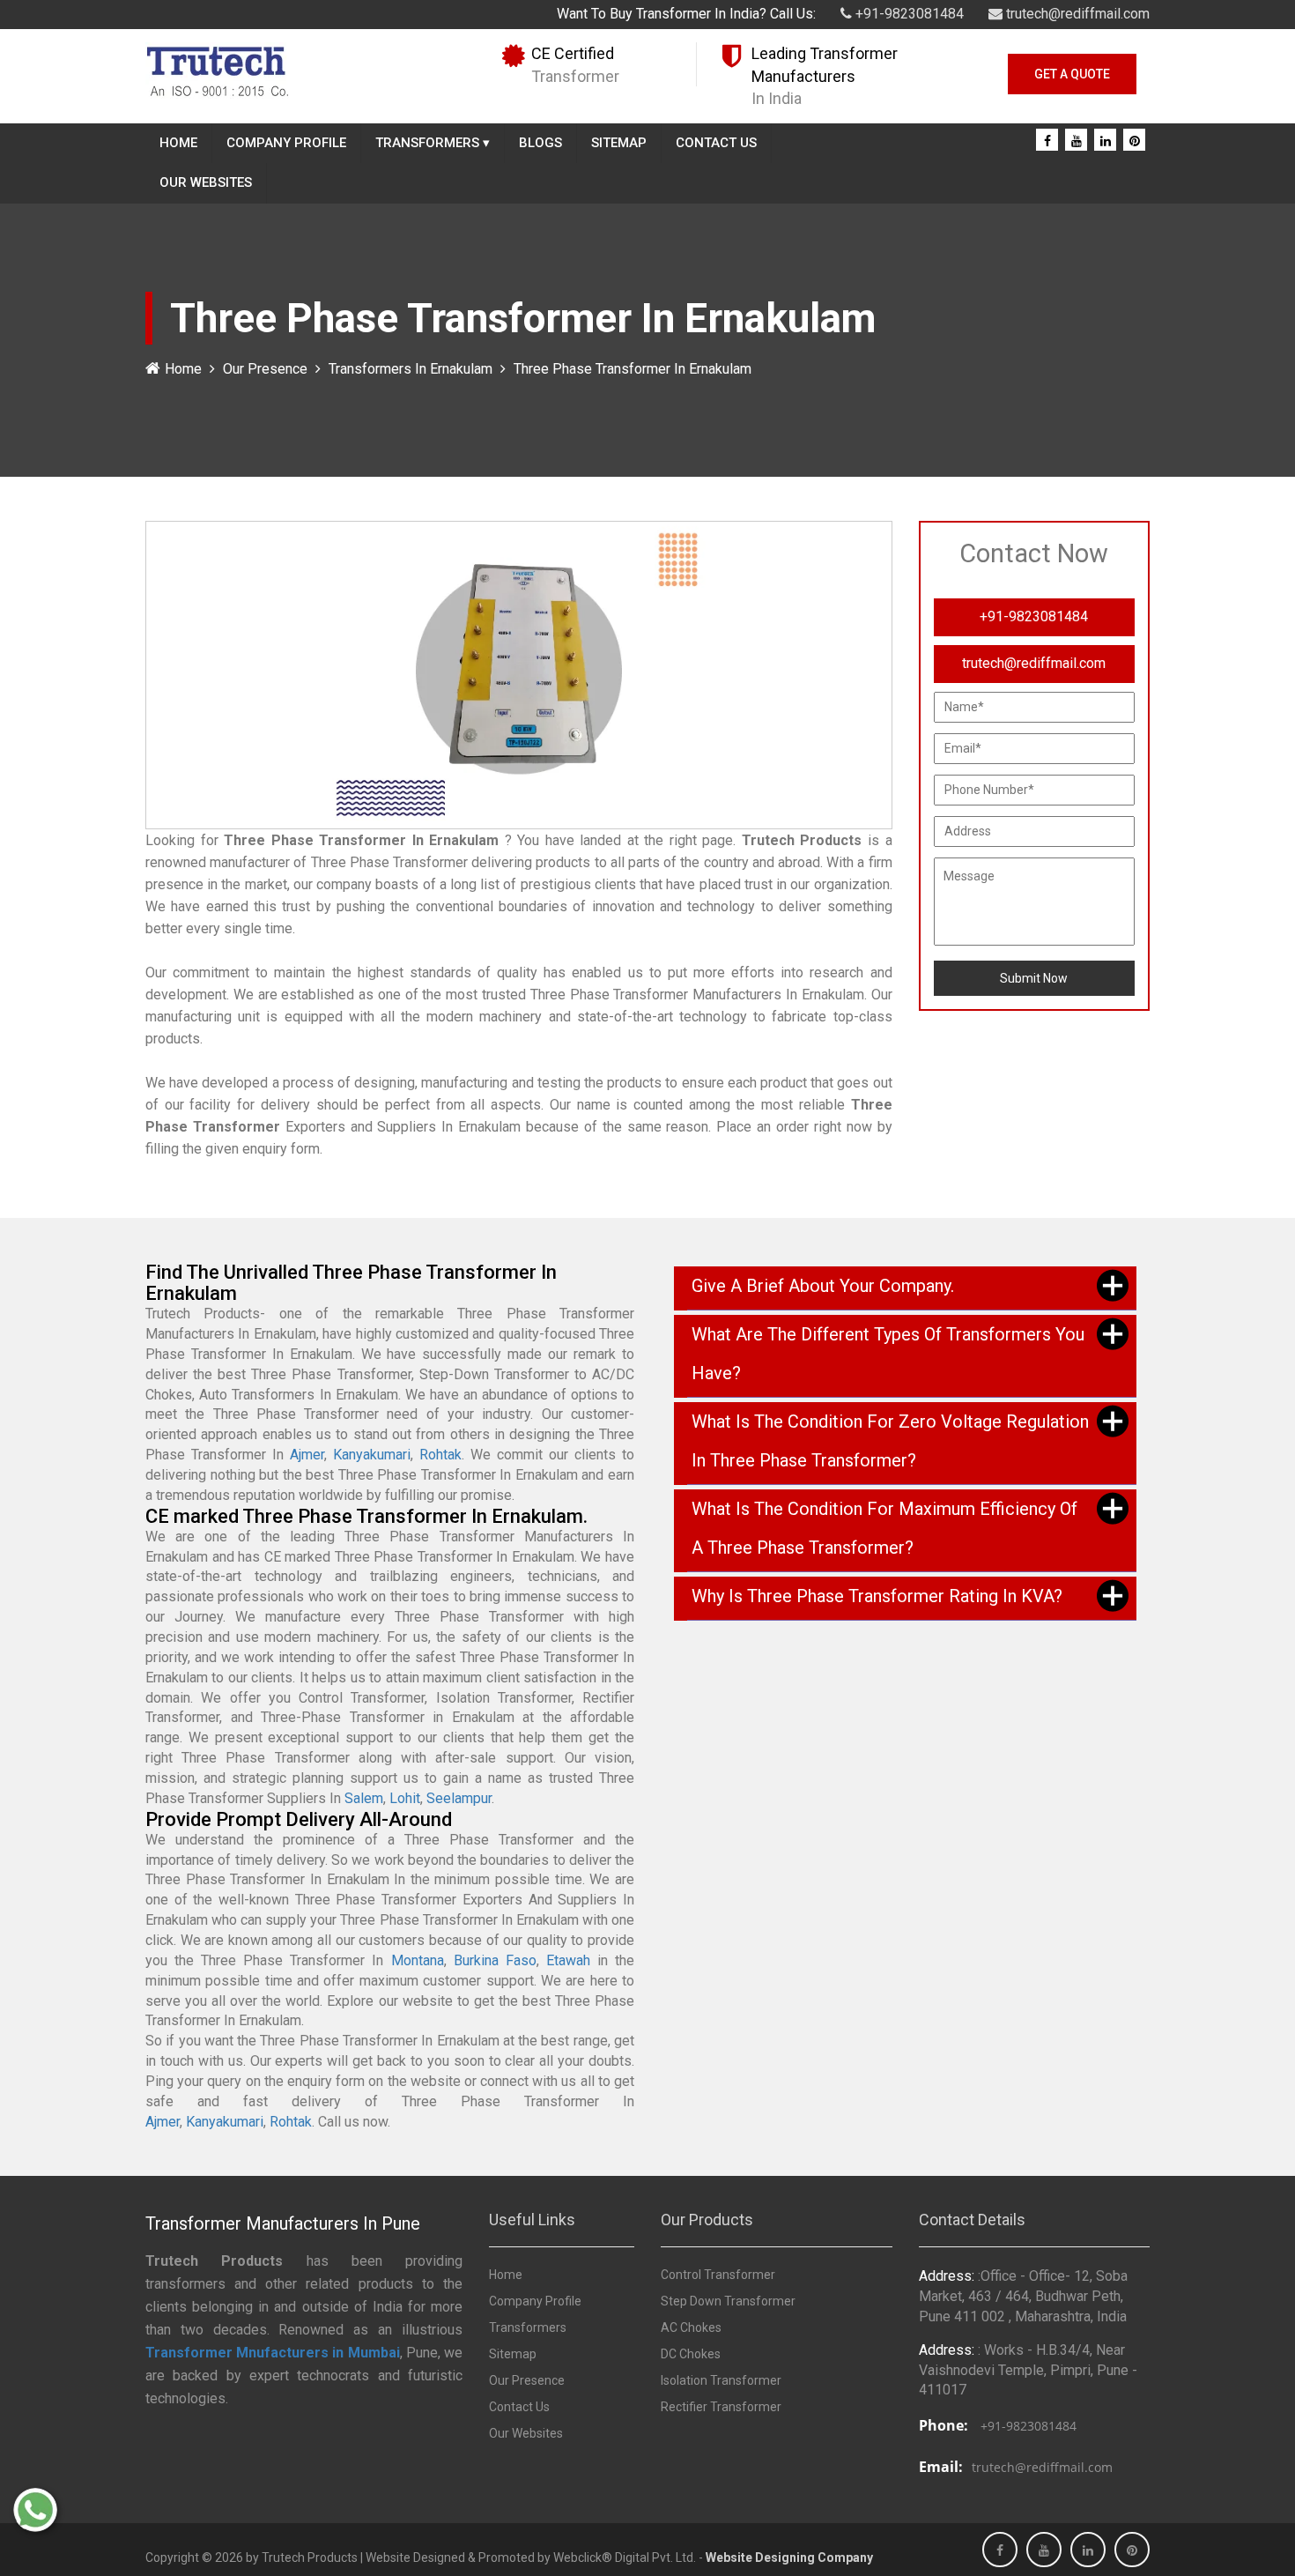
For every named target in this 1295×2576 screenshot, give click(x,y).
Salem (364, 1798)
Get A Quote (1072, 74)
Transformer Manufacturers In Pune (283, 2223)
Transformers (433, 143)
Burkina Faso (495, 1960)
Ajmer (307, 1455)
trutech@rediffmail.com (1076, 14)
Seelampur (459, 1798)
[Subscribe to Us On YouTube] (1077, 141)
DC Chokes (691, 2354)
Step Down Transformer (728, 2301)
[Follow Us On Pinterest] (1135, 141)
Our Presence (265, 369)
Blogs (540, 143)
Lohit (405, 1798)
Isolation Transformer (721, 2380)
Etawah (568, 1960)
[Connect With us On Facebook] (1047, 141)
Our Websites (206, 182)
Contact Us (716, 143)
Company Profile (286, 143)
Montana (418, 1960)
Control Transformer (718, 2275)
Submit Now (1034, 978)
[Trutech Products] (217, 70)
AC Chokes (691, 2327)
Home (178, 143)
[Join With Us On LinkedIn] (1106, 141)
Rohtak (440, 1455)
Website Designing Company (789, 2557)
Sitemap (619, 143)
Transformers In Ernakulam (411, 369)
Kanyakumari (372, 1455)
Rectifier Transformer (721, 2407)
